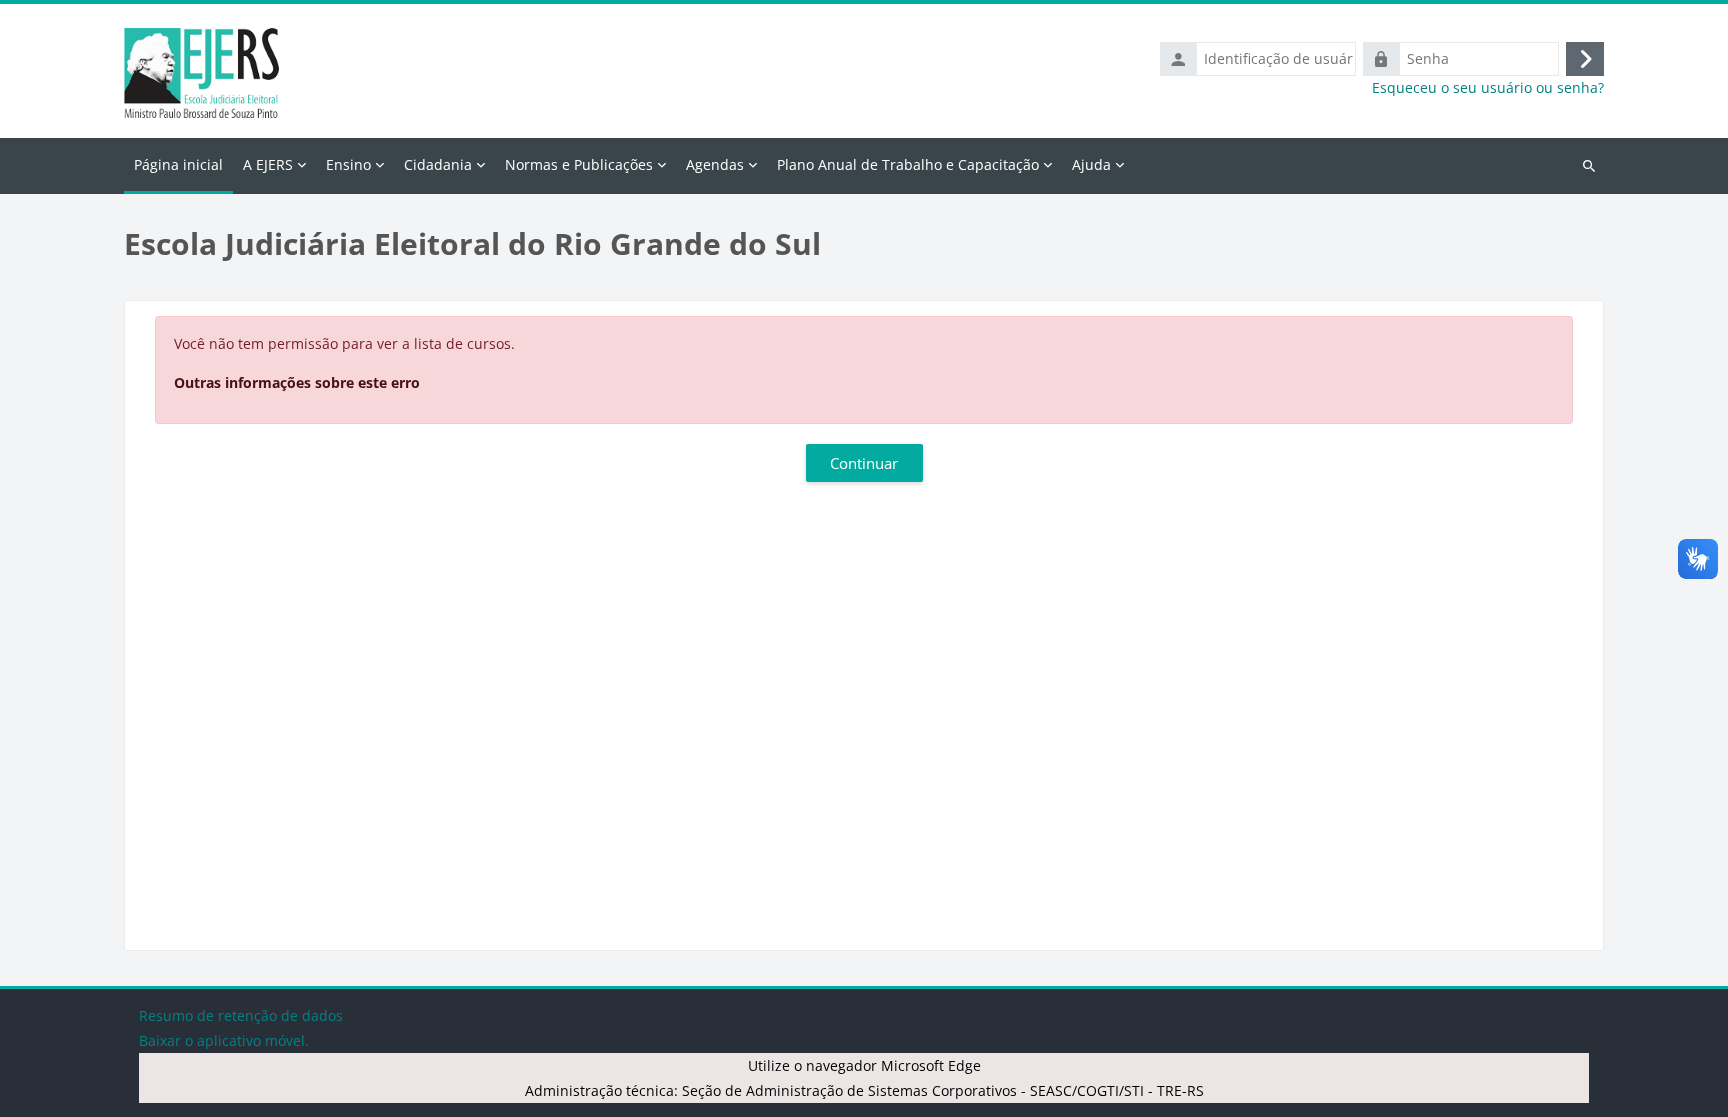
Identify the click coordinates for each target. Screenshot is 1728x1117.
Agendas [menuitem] (715, 164)
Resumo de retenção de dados (241, 1015)
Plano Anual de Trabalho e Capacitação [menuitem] (908, 164)
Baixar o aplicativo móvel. (224, 1040)
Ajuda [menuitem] (1091, 164)
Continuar (864, 463)
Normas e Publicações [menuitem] (579, 164)
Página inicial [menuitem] (178, 164)
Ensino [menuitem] (348, 164)
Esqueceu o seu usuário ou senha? (1488, 88)
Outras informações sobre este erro (297, 382)
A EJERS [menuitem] (268, 164)
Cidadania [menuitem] (438, 164)
